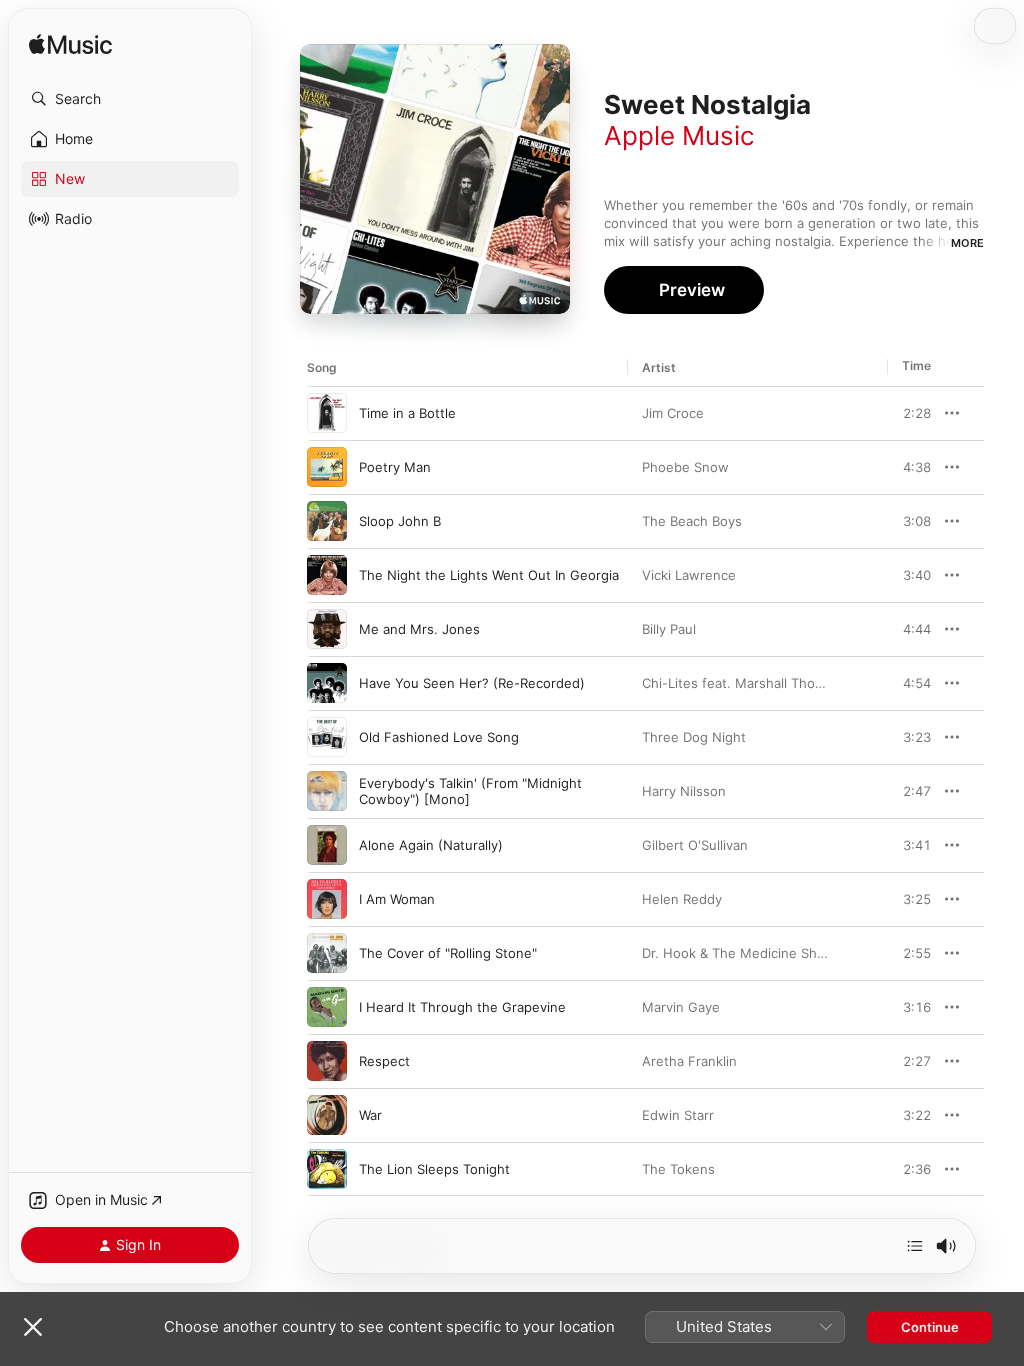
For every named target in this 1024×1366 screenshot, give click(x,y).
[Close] (33, 1327)
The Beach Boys (692, 521)
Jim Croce (673, 413)
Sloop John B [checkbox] (400, 521)
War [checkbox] (370, 1115)
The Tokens (678, 1169)
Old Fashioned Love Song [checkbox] (439, 737)
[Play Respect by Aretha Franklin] (327, 1061)
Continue (930, 1327)
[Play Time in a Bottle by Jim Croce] (327, 413)
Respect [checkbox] (384, 1061)
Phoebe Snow (685, 467)
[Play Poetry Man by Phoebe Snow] (327, 467)
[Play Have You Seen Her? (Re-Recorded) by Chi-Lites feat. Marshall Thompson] (327, 683)
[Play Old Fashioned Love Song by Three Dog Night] (327, 737)
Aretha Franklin (689, 1061)
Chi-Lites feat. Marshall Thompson (749, 683)
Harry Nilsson (684, 791)
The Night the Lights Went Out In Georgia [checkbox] (489, 575)
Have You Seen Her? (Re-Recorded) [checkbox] (472, 683)
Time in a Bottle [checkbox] (407, 413)
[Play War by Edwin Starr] (327, 1115)
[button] (130, 99)
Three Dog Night (694, 737)
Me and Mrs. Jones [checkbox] (419, 629)
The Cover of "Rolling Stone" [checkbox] (448, 953)
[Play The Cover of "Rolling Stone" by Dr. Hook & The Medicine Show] (327, 953)
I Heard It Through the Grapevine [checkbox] (462, 1007)
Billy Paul (669, 629)
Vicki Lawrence (689, 575)
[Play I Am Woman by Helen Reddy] (327, 899)
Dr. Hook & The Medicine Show (739, 953)
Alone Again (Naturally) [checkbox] (431, 845)
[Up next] (915, 1246)
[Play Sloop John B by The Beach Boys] (327, 521)
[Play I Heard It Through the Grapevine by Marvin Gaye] (327, 1007)
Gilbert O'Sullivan (695, 845)
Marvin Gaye (681, 1007)
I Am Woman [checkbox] (397, 899)
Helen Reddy (682, 899)
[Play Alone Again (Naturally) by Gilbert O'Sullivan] (327, 845)
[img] (70, 45)
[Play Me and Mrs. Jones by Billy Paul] (327, 629)
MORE (967, 243)
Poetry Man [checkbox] (395, 467)
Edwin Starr (678, 1115)
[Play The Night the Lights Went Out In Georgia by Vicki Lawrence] (327, 575)
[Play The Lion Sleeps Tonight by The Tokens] (327, 1169)
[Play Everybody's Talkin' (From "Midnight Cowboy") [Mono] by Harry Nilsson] (327, 791)
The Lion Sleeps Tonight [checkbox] (434, 1169)
